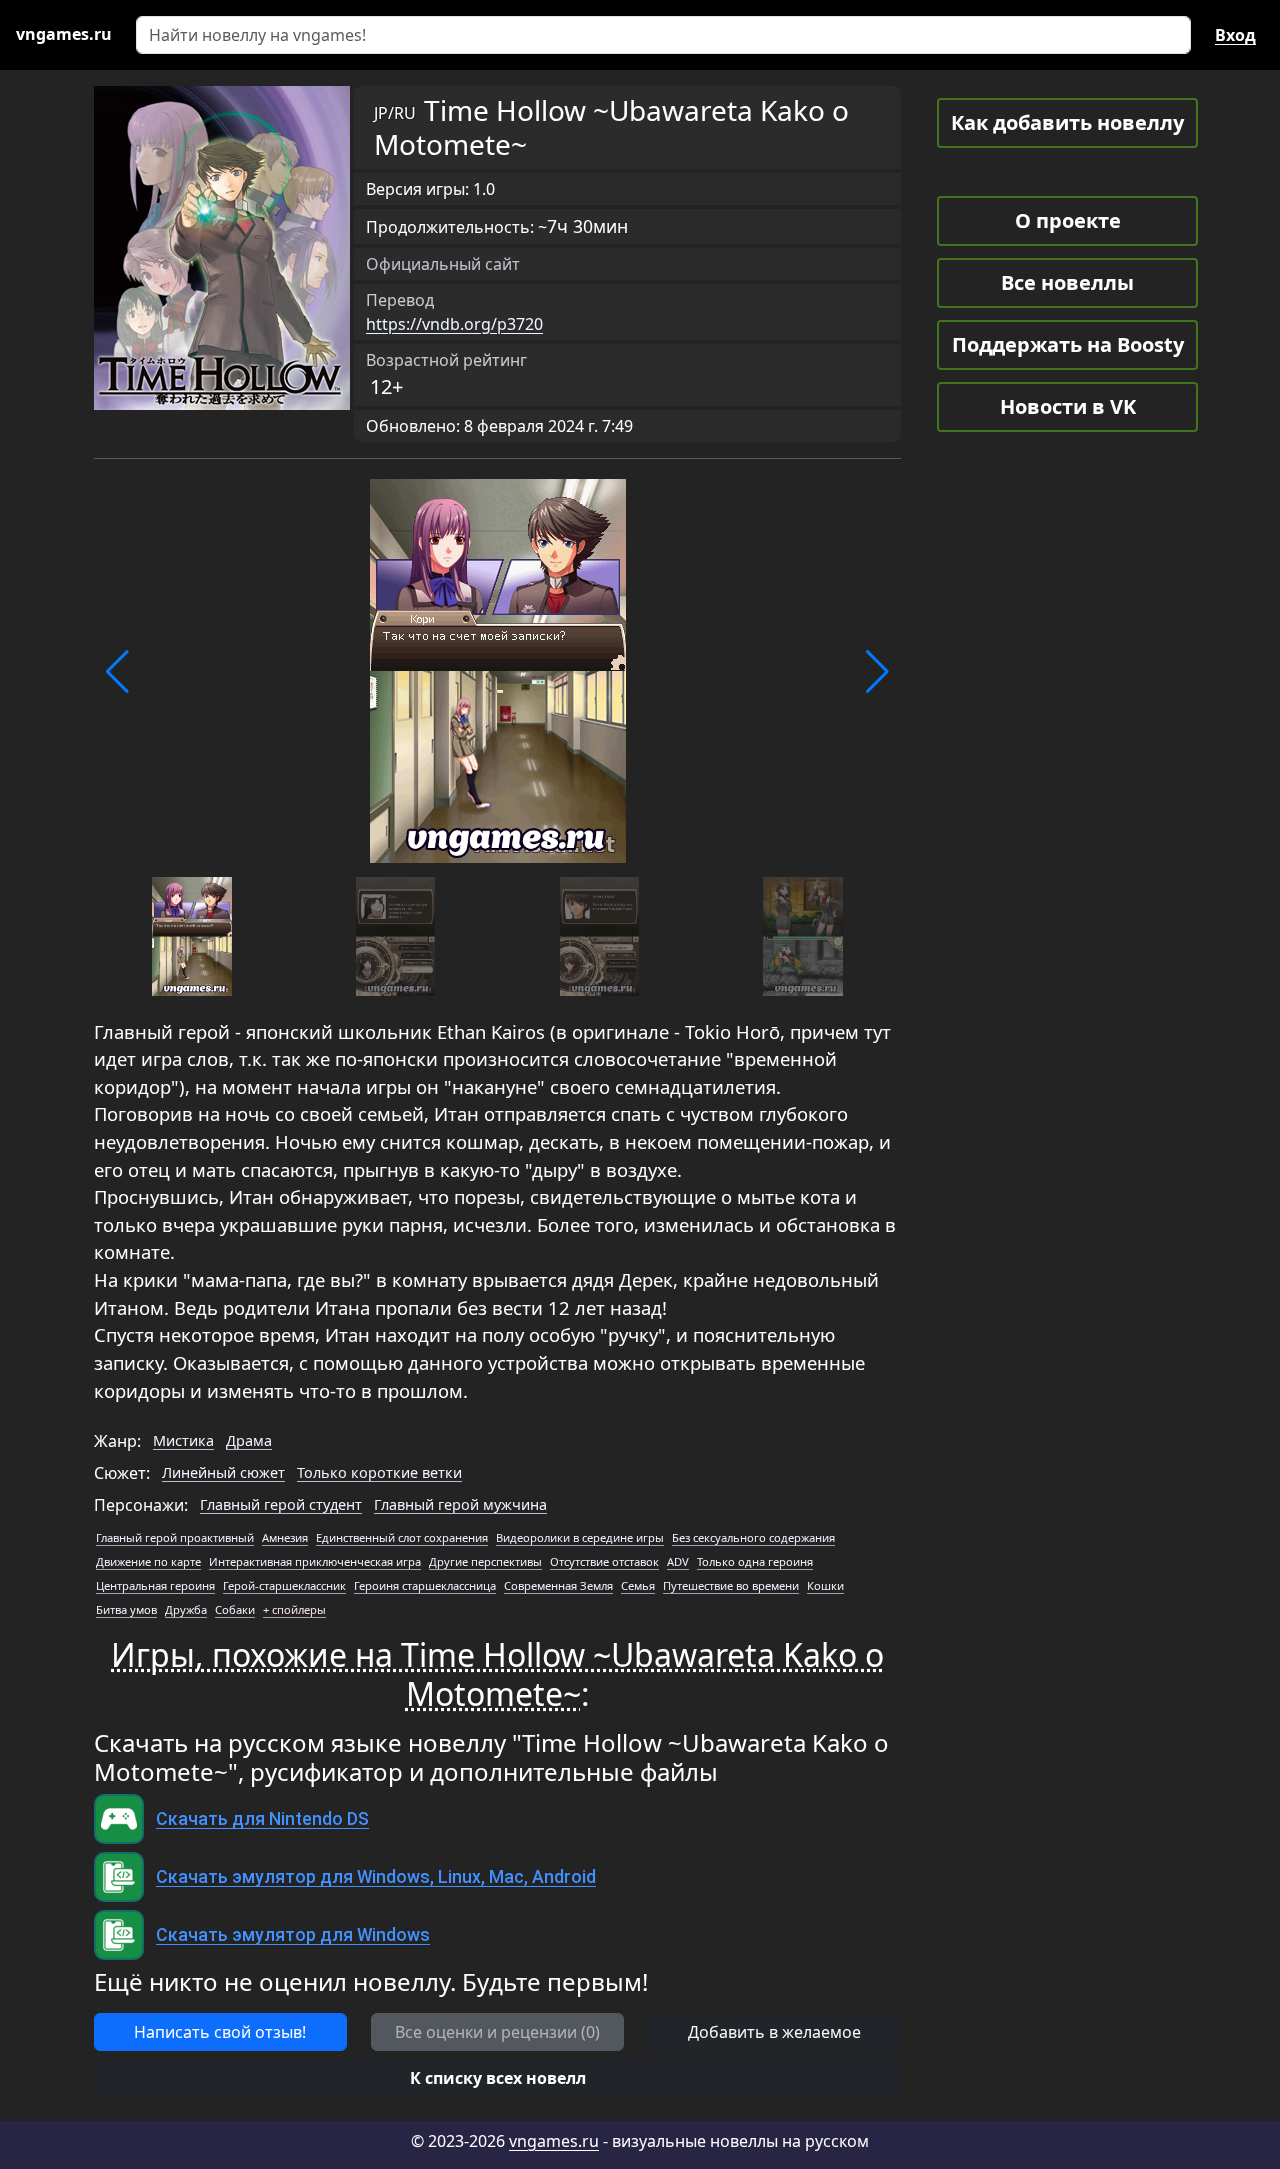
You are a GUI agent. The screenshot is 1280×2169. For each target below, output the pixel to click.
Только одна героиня (755, 1561)
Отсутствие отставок (604, 1561)
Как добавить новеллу (1067, 122)
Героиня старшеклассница (425, 1585)
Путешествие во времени (731, 1585)
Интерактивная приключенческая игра (315, 1561)
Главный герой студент (281, 1504)
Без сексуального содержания (753, 1537)
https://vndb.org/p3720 (454, 324)
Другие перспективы (485, 1561)
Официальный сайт (443, 264)
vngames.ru (554, 2141)
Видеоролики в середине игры (580, 1537)
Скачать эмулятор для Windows (293, 1935)
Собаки (235, 1609)
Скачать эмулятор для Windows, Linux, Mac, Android (376, 1877)
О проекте (1068, 220)
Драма (249, 1440)
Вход (1235, 35)
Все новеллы (1067, 282)
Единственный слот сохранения (402, 1537)
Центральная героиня (155, 1585)
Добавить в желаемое (774, 2032)
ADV (678, 1561)
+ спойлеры (294, 1609)
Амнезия (285, 1537)
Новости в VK (1068, 406)
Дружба (186, 1609)
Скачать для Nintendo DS (262, 1819)
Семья (638, 1585)
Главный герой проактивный (175, 1537)
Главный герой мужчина (460, 1504)
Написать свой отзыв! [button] (220, 2032)
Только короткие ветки (379, 1472)
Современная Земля (558, 1585)
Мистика (183, 1440)
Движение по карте (148, 1561)
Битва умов (126, 1609)
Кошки (825, 1585)
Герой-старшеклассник (284, 1585)
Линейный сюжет (223, 1472)
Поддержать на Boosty (1068, 344)
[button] (117, 672)
